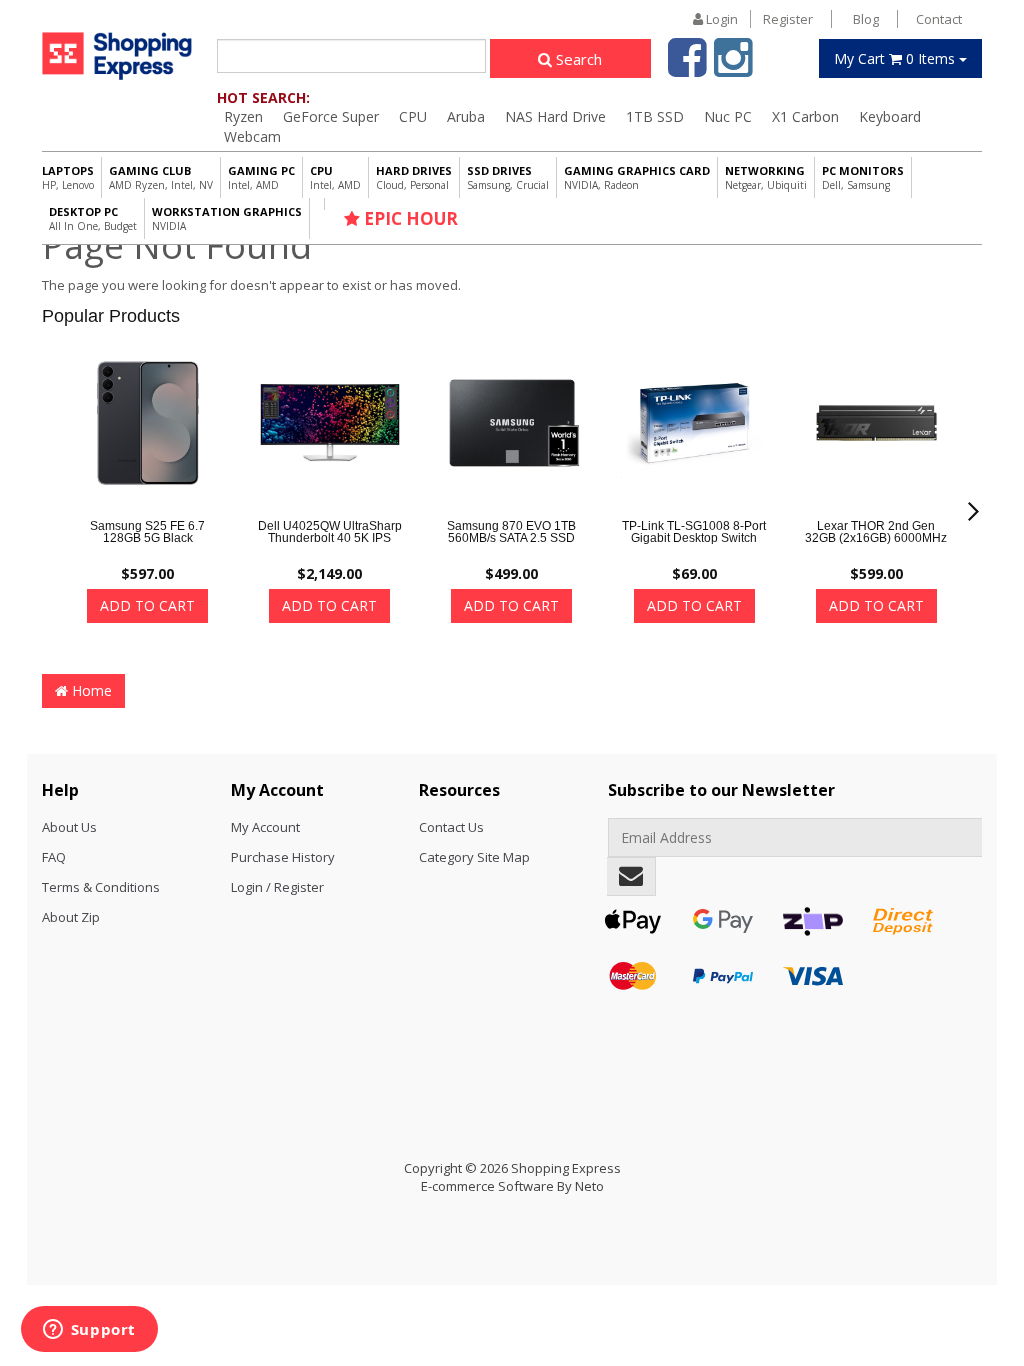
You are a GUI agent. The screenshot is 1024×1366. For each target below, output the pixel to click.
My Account (265, 827)
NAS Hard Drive (555, 116)
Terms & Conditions (101, 887)
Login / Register (277, 887)
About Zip (71, 917)
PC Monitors (863, 177)
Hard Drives (414, 177)
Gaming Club (161, 177)
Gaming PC (261, 177)
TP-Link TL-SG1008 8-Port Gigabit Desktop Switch (694, 532)
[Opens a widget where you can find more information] (89, 1331)
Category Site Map (474, 857)
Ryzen (243, 116)
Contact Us (451, 827)
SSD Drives (508, 177)
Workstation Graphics (227, 218)
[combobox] (351, 56)
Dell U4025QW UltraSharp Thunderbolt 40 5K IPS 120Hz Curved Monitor (330, 538)
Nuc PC (728, 116)
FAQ (54, 857)
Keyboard (890, 116)
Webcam (252, 136)
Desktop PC (93, 218)
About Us (69, 827)
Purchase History (283, 857)
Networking (766, 177)
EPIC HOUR (409, 218)
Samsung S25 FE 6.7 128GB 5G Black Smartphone (147, 538)
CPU (413, 116)
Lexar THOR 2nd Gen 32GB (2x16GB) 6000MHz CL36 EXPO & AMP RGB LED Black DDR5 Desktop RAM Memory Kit (876, 550)
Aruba (466, 116)
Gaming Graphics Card (637, 177)
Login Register (758, 19)
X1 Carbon (805, 116)
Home (90, 690)
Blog (866, 19)
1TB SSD (655, 116)
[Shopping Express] (117, 55)
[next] (973, 512)
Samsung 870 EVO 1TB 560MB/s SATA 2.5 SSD (511, 532)
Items (896, 58)
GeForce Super (331, 116)
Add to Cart (147, 605)
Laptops (68, 177)
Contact (939, 19)
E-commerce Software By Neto (512, 1186)
